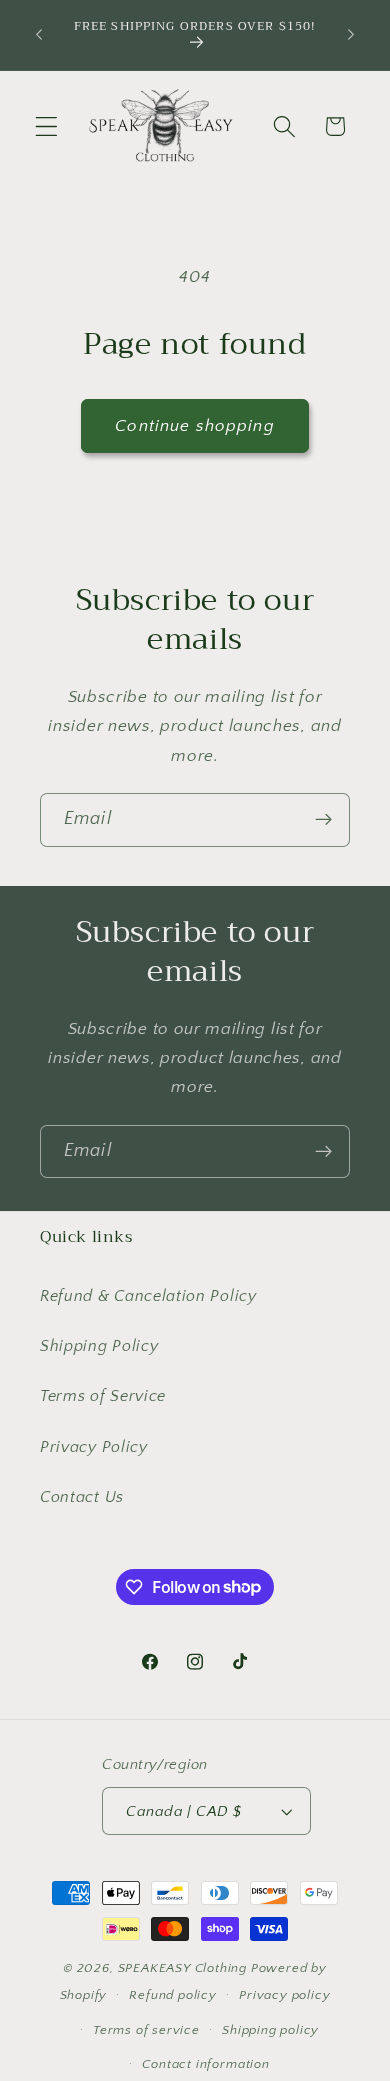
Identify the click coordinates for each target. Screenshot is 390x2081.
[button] (46, 126)
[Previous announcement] (39, 35)
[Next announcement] (351, 35)
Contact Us (82, 1497)
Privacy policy (284, 1995)
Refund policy (172, 1995)
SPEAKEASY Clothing (183, 1968)
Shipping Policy (99, 1346)
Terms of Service (103, 1396)
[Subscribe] (323, 820)
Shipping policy (270, 2030)
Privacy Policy (94, 1447)
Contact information (205, 2064)
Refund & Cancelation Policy (148, 1296)
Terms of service (146, 2030)
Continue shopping (195, 425)
